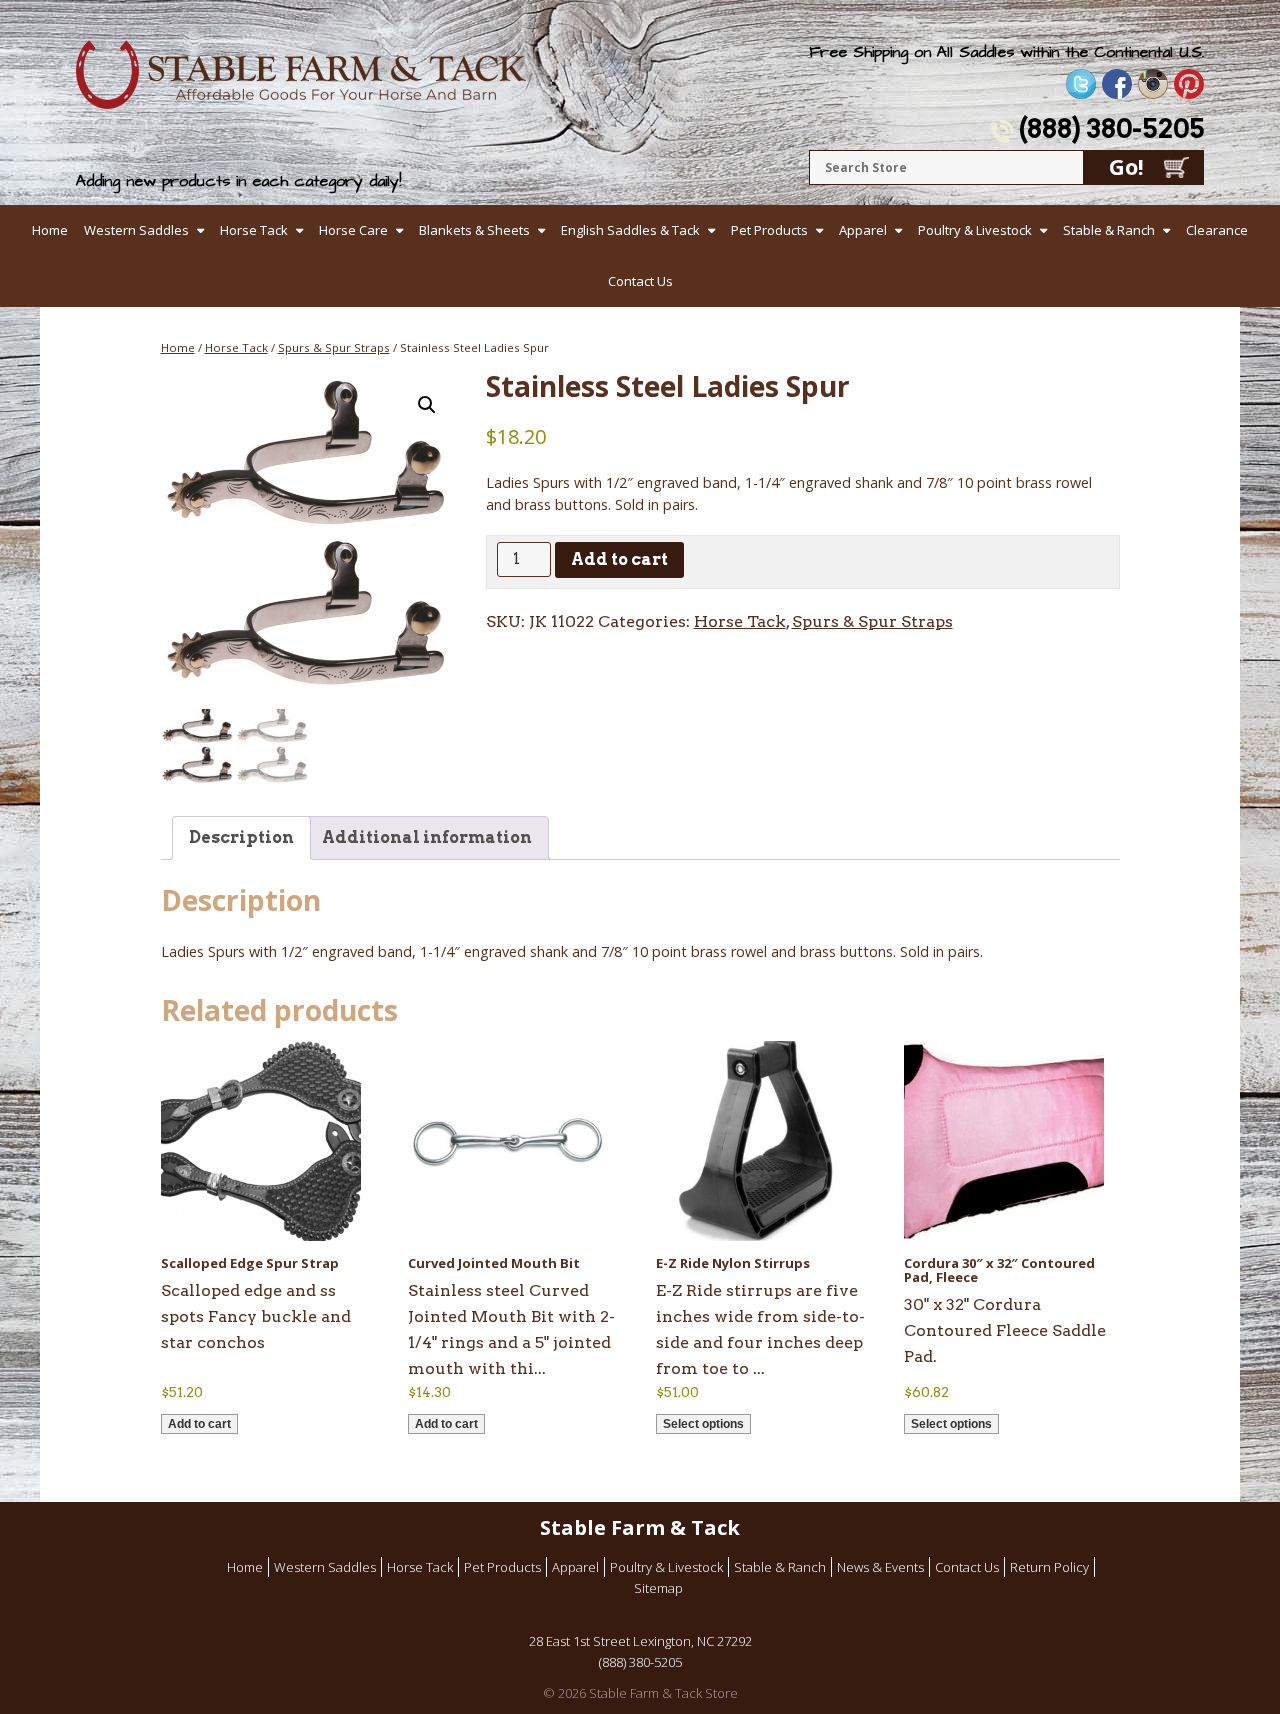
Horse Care (353, 230)
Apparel (863, 230)
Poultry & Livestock (975, 230)
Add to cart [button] (199, 1424)
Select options (703, 1424)
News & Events (880, 1567)
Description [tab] (241, 837)
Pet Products (769, 230)
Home (50, 230)
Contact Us (640, 281)
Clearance (1217, 230)
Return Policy (1049, 1567)
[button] (427, 405)
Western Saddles (136, 230)
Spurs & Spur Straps (334, 347)
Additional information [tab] (427, 837)
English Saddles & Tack (630, 230)
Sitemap (658, 1588)
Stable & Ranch (1109, 230)
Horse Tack (254, 230)
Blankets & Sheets (474, 230)
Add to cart (619, 559)
